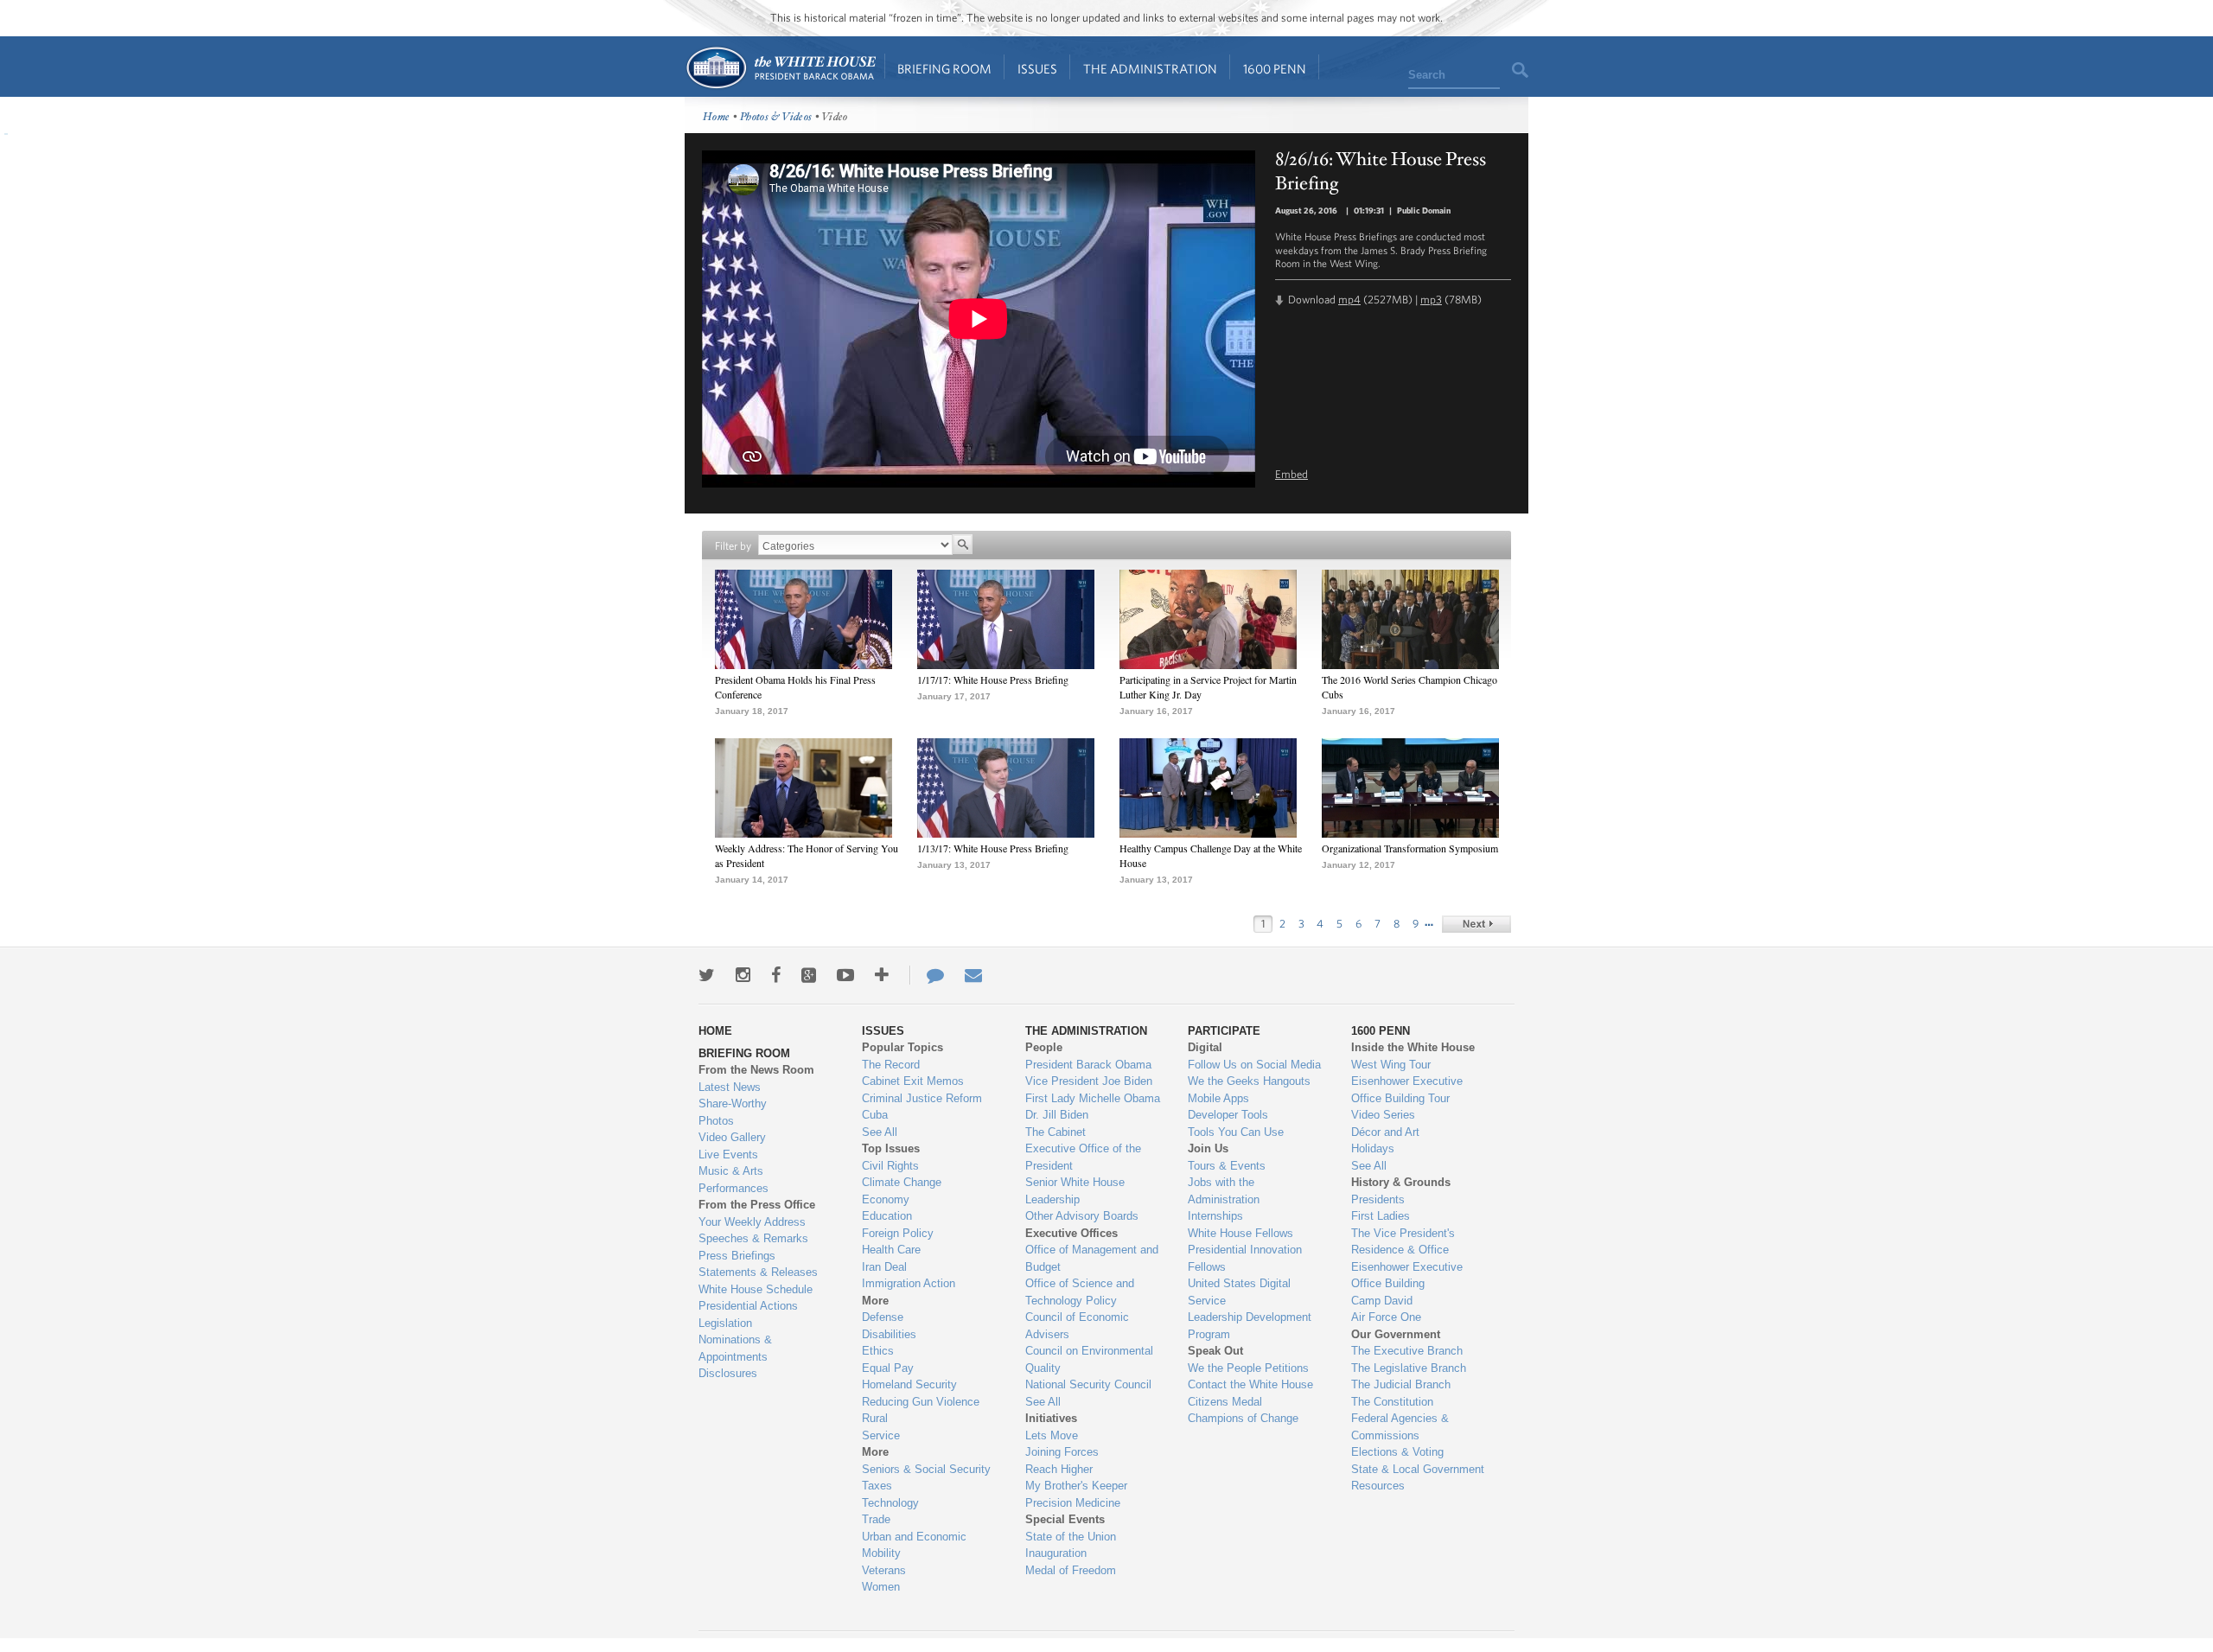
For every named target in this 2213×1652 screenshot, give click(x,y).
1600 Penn (1275, 69)
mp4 (1349, 300)
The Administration (1150, 69)
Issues (1037, 69)
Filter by (733, 546)
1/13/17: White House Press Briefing (993, 848)
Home (780, 68)
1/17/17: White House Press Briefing (993, 679)
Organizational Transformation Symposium (1410, 848)
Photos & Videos (776, 117)
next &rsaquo (1476, 924)
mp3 (1431, 300)
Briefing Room (944, 69)
